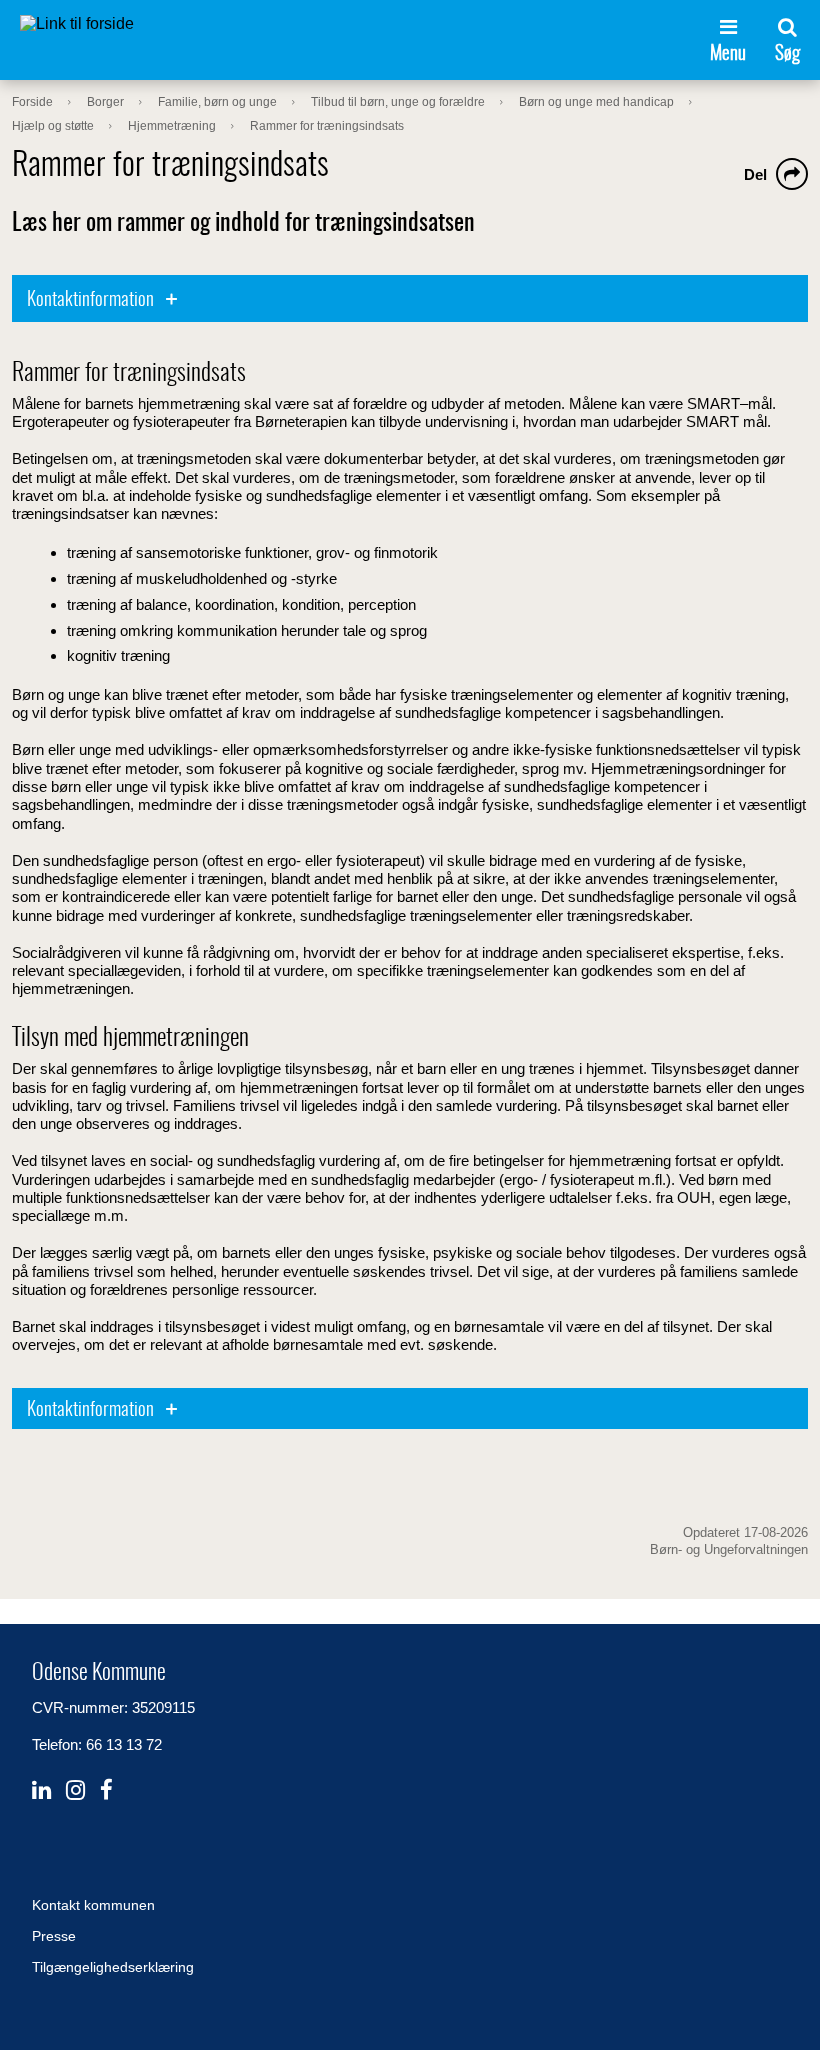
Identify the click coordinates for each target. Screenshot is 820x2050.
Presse (54, 1936)
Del (755, 174)
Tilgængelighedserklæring (113, 1967)
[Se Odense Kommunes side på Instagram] (75, 1790)
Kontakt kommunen (93, 1905)
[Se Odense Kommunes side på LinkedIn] (41, 1790)
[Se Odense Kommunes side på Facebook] (106, 1790)
